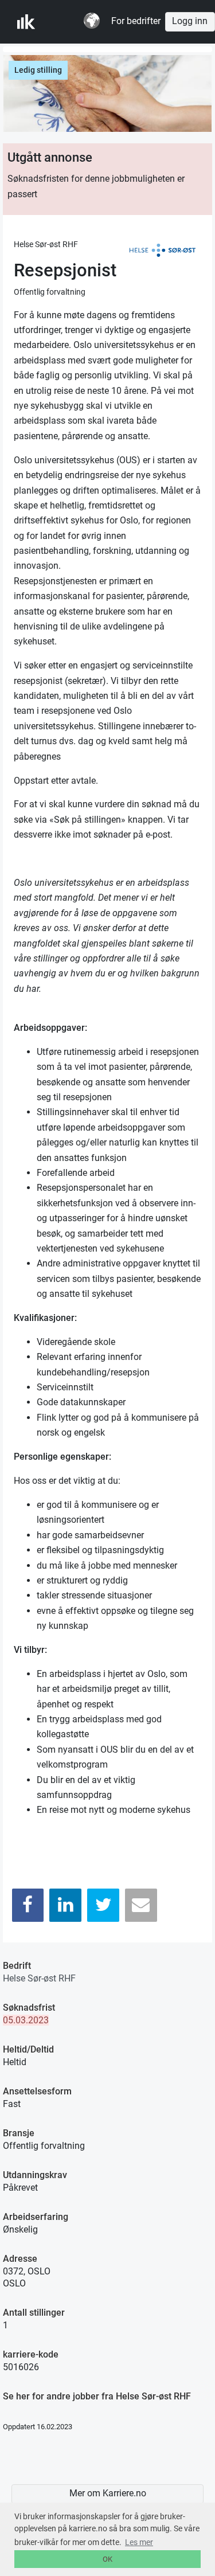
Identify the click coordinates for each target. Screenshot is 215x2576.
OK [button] (107, 2559)
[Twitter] (103, 1905)
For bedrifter (136, 21)
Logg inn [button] (190, 21)
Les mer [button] (139, 2542)
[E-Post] (141, 1905)
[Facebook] (28, 1905)
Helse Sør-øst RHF (39, 1978)
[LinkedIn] (65, 1905)
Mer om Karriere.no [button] (108, 2493)
